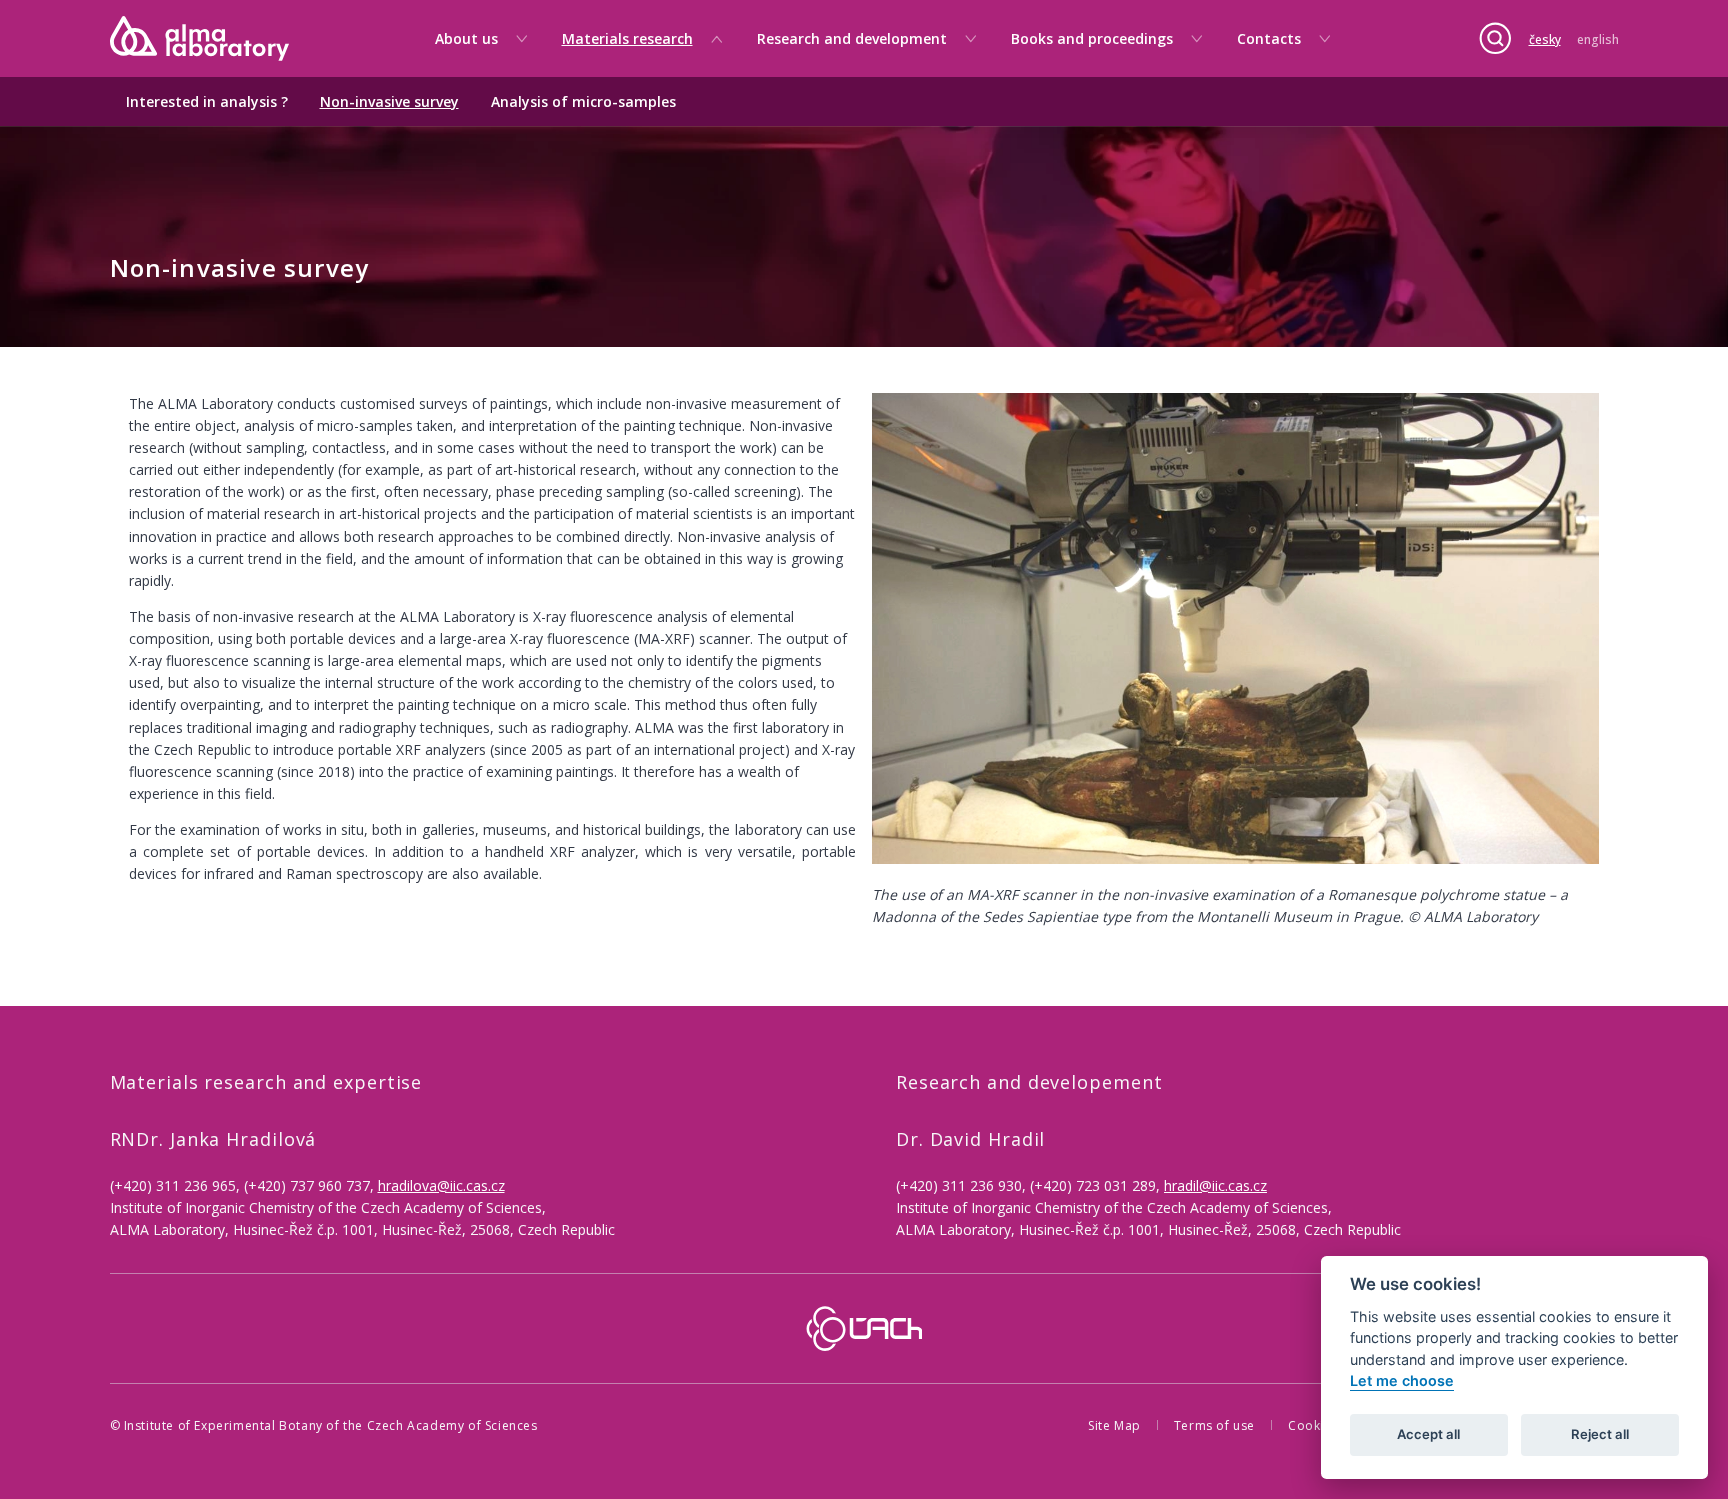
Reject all (1600, 1435)
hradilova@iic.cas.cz (441, 1185)
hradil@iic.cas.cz (1215, 1185)
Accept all (1428, 1435)
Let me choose (1402, 1381)
